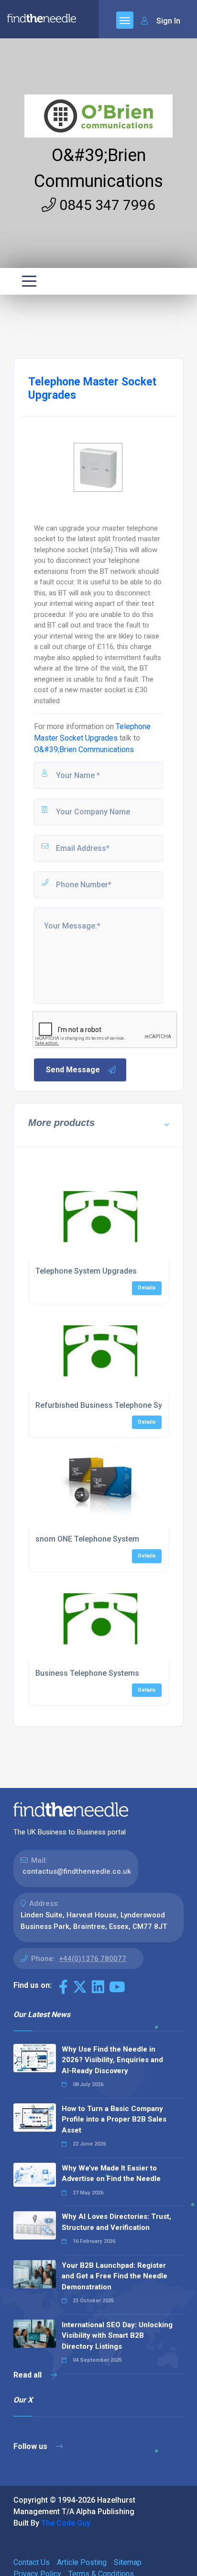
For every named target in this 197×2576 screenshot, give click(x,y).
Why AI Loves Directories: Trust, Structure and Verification (116, 2222)
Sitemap (128, 2562)
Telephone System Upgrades (86, 1271)
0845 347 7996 (106, 205)
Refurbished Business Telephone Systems (110, 1405)
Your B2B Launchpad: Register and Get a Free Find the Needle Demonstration (115, 2276)
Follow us (31, 2446)
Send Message (73, 1070)
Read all (28, 2375)
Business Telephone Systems (87, 1673)
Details (147, 1288)
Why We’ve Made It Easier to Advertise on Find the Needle (111, 2174)
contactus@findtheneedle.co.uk (77, 1871)
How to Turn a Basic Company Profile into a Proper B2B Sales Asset (114, 2119)
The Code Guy (66, 2523)
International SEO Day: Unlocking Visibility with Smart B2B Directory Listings (117, 2336)
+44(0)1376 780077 (93, 1959)
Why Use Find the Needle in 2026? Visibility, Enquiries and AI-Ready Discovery (112, 2060)
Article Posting (82, 2562)
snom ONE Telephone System (87, 1539)
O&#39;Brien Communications (84, 749)
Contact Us (32, 2562)
